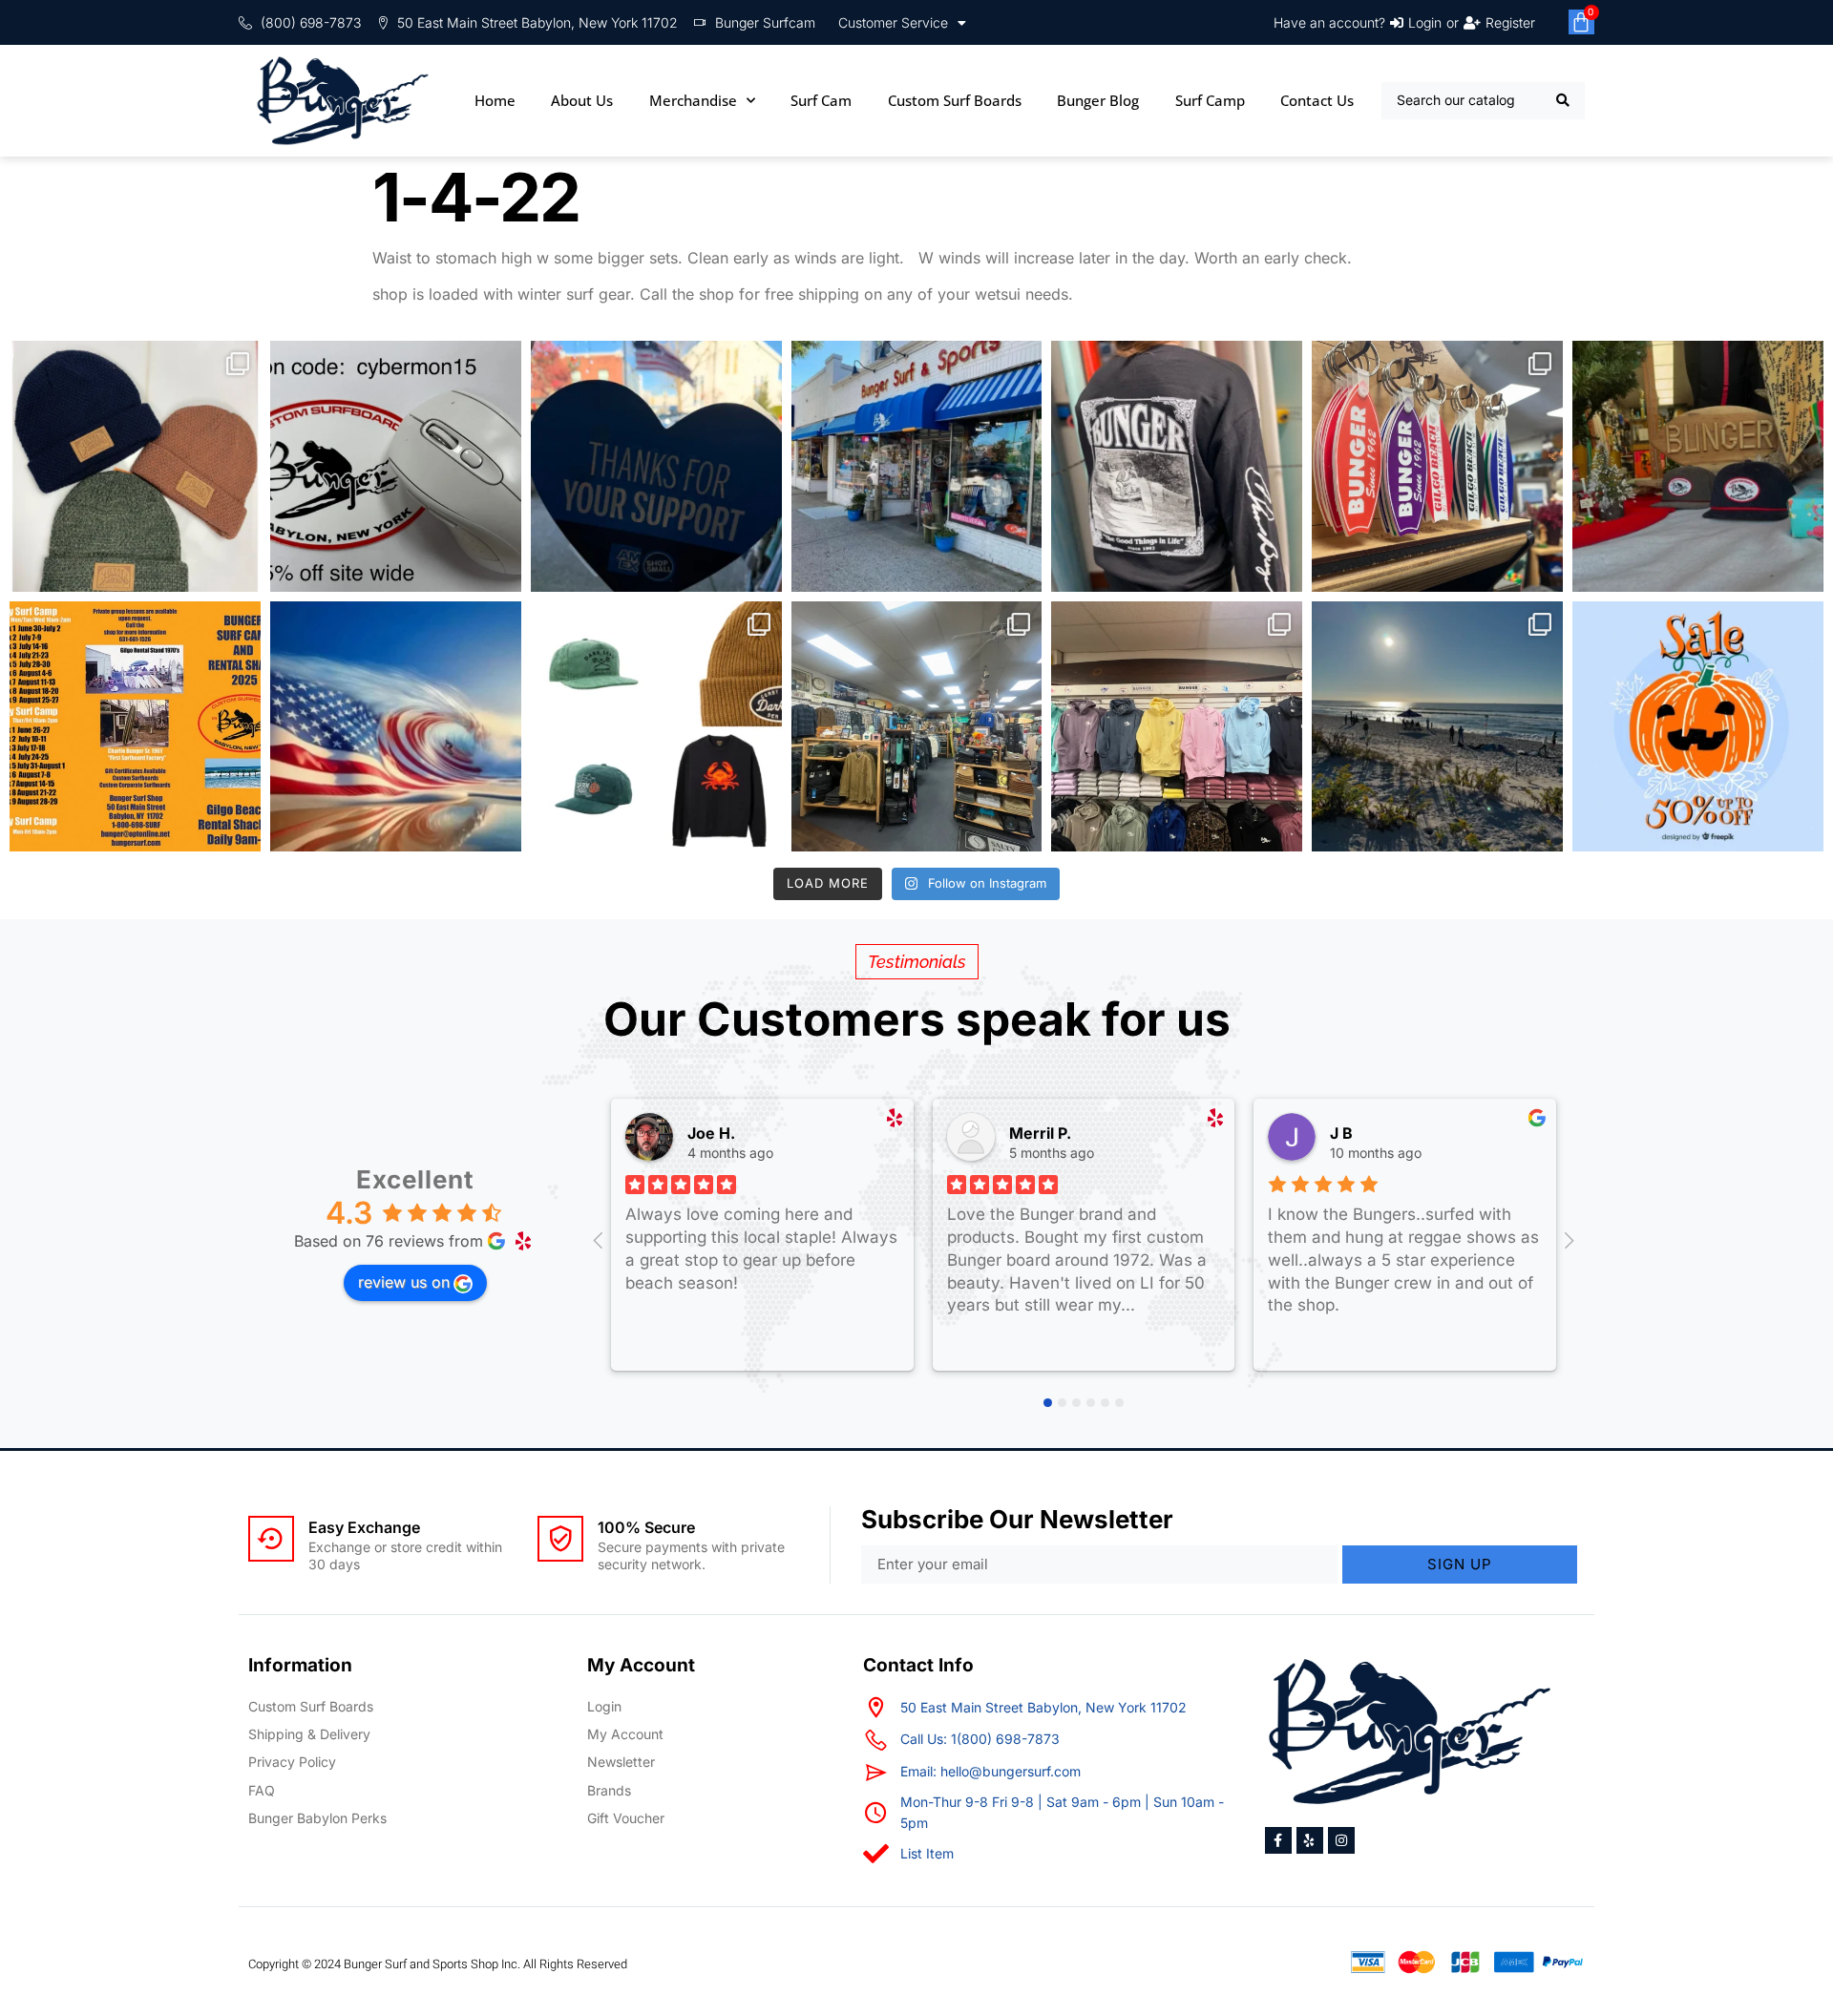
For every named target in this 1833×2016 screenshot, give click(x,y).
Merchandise (693, 100)
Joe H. (711, 1133)
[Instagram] (1341, 1840)
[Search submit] (1563, 100)
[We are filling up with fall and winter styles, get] (917, 727)
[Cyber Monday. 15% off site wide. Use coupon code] (396, 466)
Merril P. (1040, 1133)
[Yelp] (1310, 1840)
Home (495, 100)
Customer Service (893, 22)
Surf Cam (821, 100)
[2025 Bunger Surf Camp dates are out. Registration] (135, 727)
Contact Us (1317, 100)
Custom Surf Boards (955, 100)
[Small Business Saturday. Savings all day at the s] (656, 466)
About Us (582, 100)
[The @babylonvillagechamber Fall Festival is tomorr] (1698, 727)
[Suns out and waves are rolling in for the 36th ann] (1437, 727)
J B (1341, 1133)
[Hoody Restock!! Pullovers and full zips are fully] (1177, 727)
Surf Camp (1210, 100)
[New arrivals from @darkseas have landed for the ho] (656, 727)
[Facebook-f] (1278, 1840)
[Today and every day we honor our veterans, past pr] (396, 727)
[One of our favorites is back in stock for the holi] (1177, 466)
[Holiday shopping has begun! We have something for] (1437, 466)
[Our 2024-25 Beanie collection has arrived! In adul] (135, 466)
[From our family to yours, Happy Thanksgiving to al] (917, 466)
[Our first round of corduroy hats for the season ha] (1698, 466)
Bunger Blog (1098, 100)
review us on (404, 1282)
